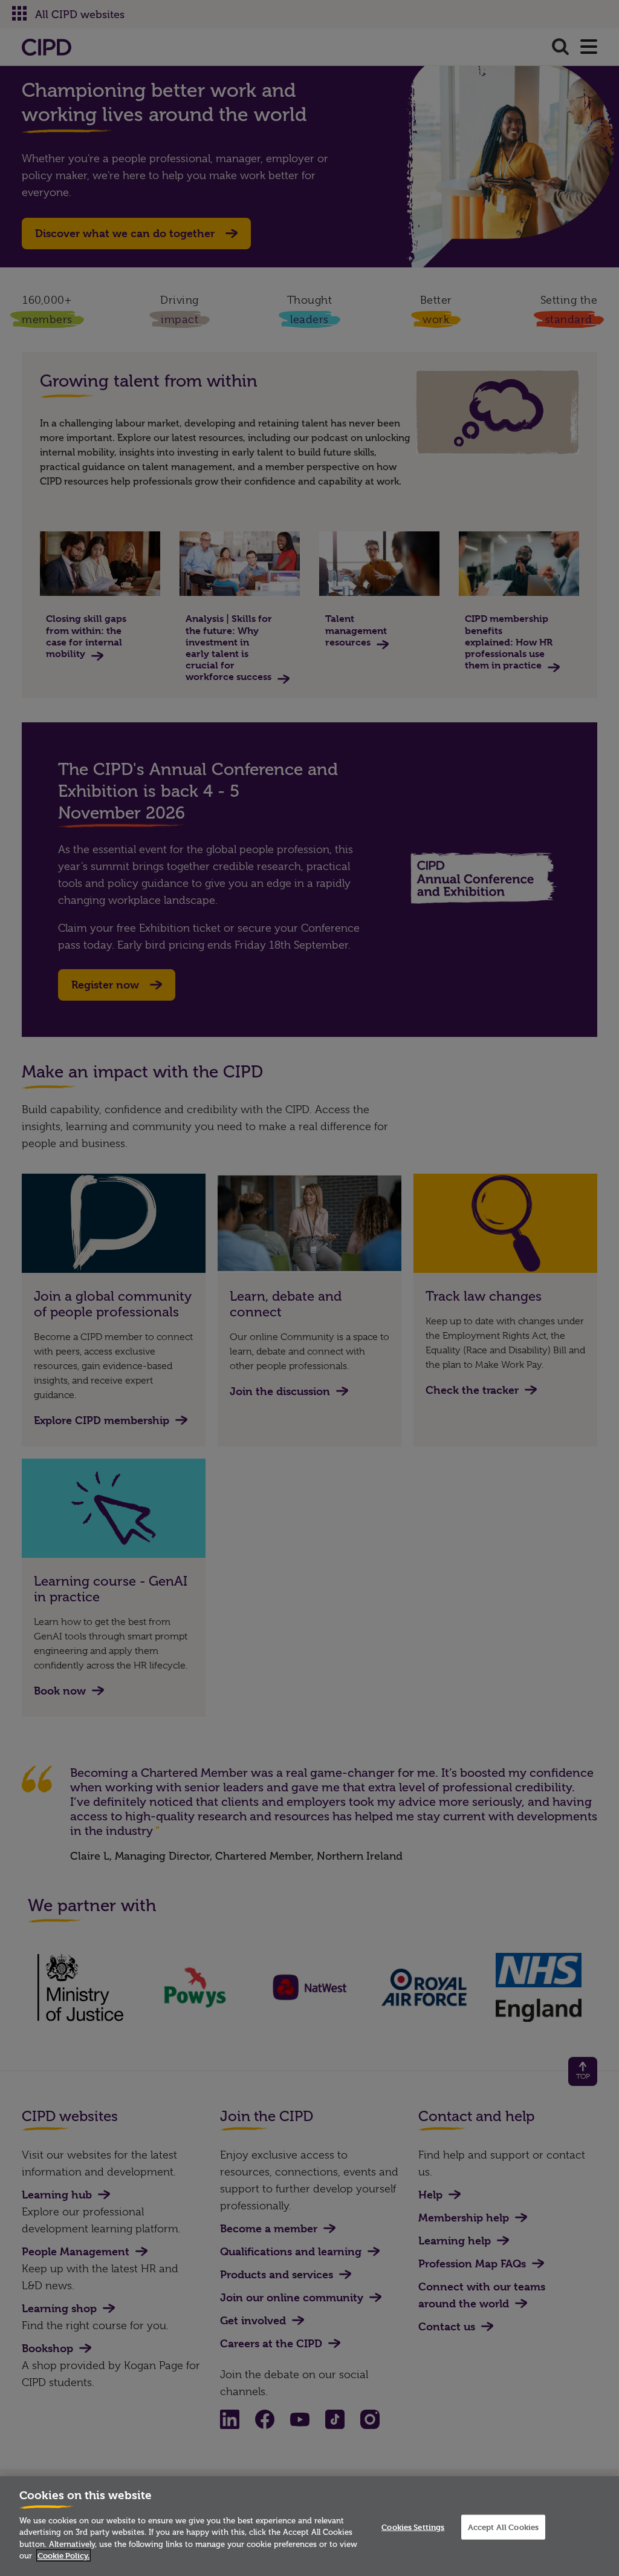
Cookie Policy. (63, 2555)
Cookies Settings (413, 2526)
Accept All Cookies (503, 2526)
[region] (309, 2526)
